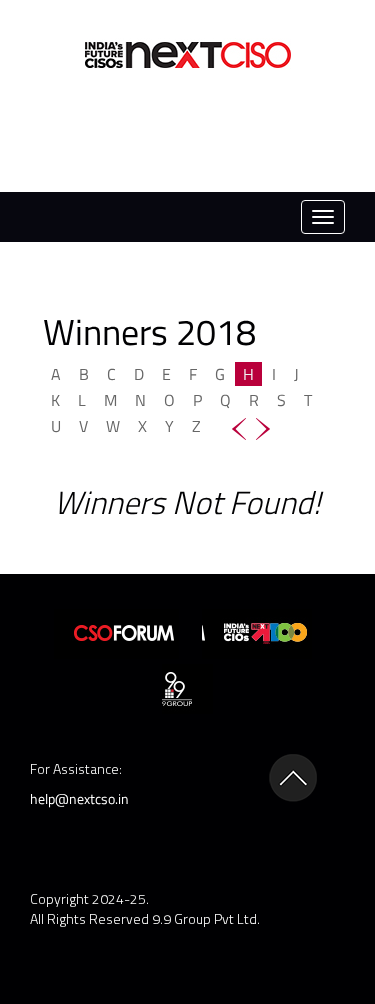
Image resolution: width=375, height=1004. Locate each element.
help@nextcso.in (79, 798)
